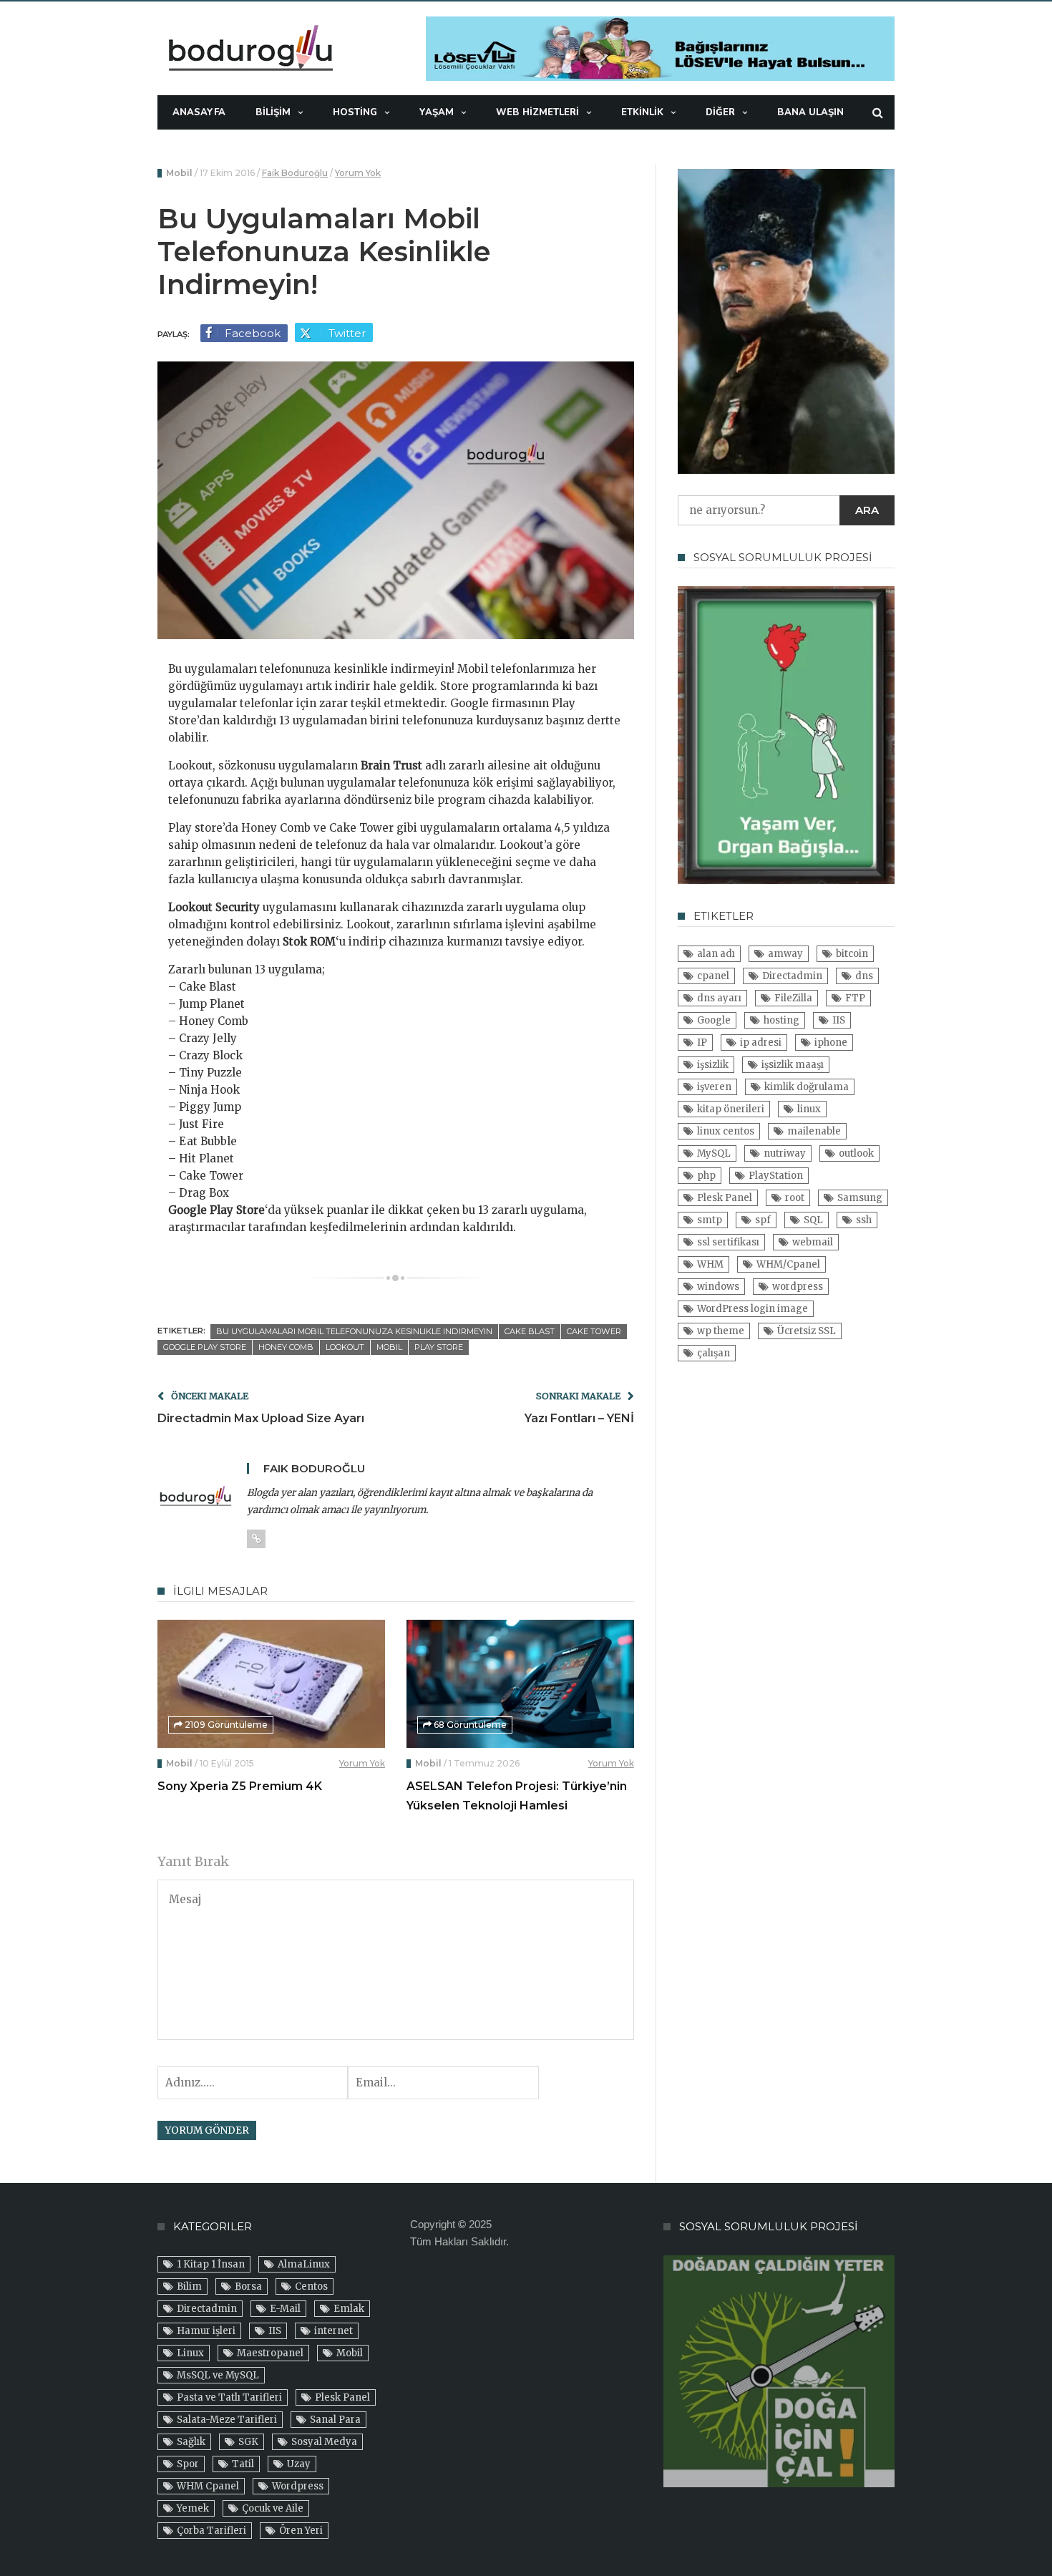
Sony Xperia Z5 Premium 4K (240, 1786)
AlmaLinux (304, 2264)
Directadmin (792, 976)
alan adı (716, 954)
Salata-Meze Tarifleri (227, 2420)
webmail (813, 1242)
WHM (710, 1264)
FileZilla (793, 998)
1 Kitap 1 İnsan (211, 2264)
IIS (839, 1020)
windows (718, 1287)
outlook (856, 1153)
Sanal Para (335, 2420)
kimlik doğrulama (807, 1087)
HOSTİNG (355, 112)
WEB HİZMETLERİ (537, 112)
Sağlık (191, 2442)
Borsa (248, 2286)
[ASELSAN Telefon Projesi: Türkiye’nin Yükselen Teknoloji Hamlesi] (520, 1684)
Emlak (349, 2309)
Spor (188, 2464)
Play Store (439, 1347)
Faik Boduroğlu (295, 173)
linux (809, 1109)
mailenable (814, 1131)
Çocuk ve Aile (273, 2508)
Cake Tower (594, 1331)
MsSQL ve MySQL (218, 2375)
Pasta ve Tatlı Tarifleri (229, 2397)
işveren (714, 1087)
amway (785, 954)
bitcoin (852, 954)
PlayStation (776, 1176)
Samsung (860, 1198)
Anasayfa (199, 112)
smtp (710, 1220)
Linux (190, 2353)
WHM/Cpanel (788, 1264)
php (706, 1176)
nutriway (785, 1153)
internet (333, 2331)
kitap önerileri (731, 1109)
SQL (813, 1220)
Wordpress (298, 2486)
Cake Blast (530, 1331)
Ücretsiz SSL (807, 1331)
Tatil (243, 2464)
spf (763, 1220)
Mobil (179, 173)
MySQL (714, 1153)
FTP (855, 998)
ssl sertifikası (728, 1242)
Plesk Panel (725, 1198)
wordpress (798, 1287)
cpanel (713, 976)
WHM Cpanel (208, 2486)
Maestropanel (270, 2353)
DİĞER (720, 112)
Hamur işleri (206, 2331)
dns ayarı (719, 998)
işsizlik (713, 1065)
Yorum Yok (358, 173)
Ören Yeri (301, 2531)
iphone (831, 1042)
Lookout (345, 1347)
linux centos (726, 1131)
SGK (248, 2442)
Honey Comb (286, 1347)
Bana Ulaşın (810, 112)
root (795, 1198)
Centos (311, 2286)
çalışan (713, 1353)
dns (864, 976)
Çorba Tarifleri (211, 2531)
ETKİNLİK (642, 112)
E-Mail (285, 2309)
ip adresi (761, 1042)
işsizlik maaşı (793, 1065)
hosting (781, 1020)
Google (714, 1020)
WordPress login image (753, 1309)
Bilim (189, 2286)
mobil (389, 1347)
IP (702, 1042)
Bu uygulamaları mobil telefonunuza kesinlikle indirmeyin (354, 1331)
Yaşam (437, 112)
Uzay (299, 2464)
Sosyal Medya (324, 2442)
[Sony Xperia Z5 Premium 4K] (271, 1684)
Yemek (193, 2508)
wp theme (721, 1331)
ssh (864, 1220)
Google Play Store (205, 1347)
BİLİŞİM (273, 112)
